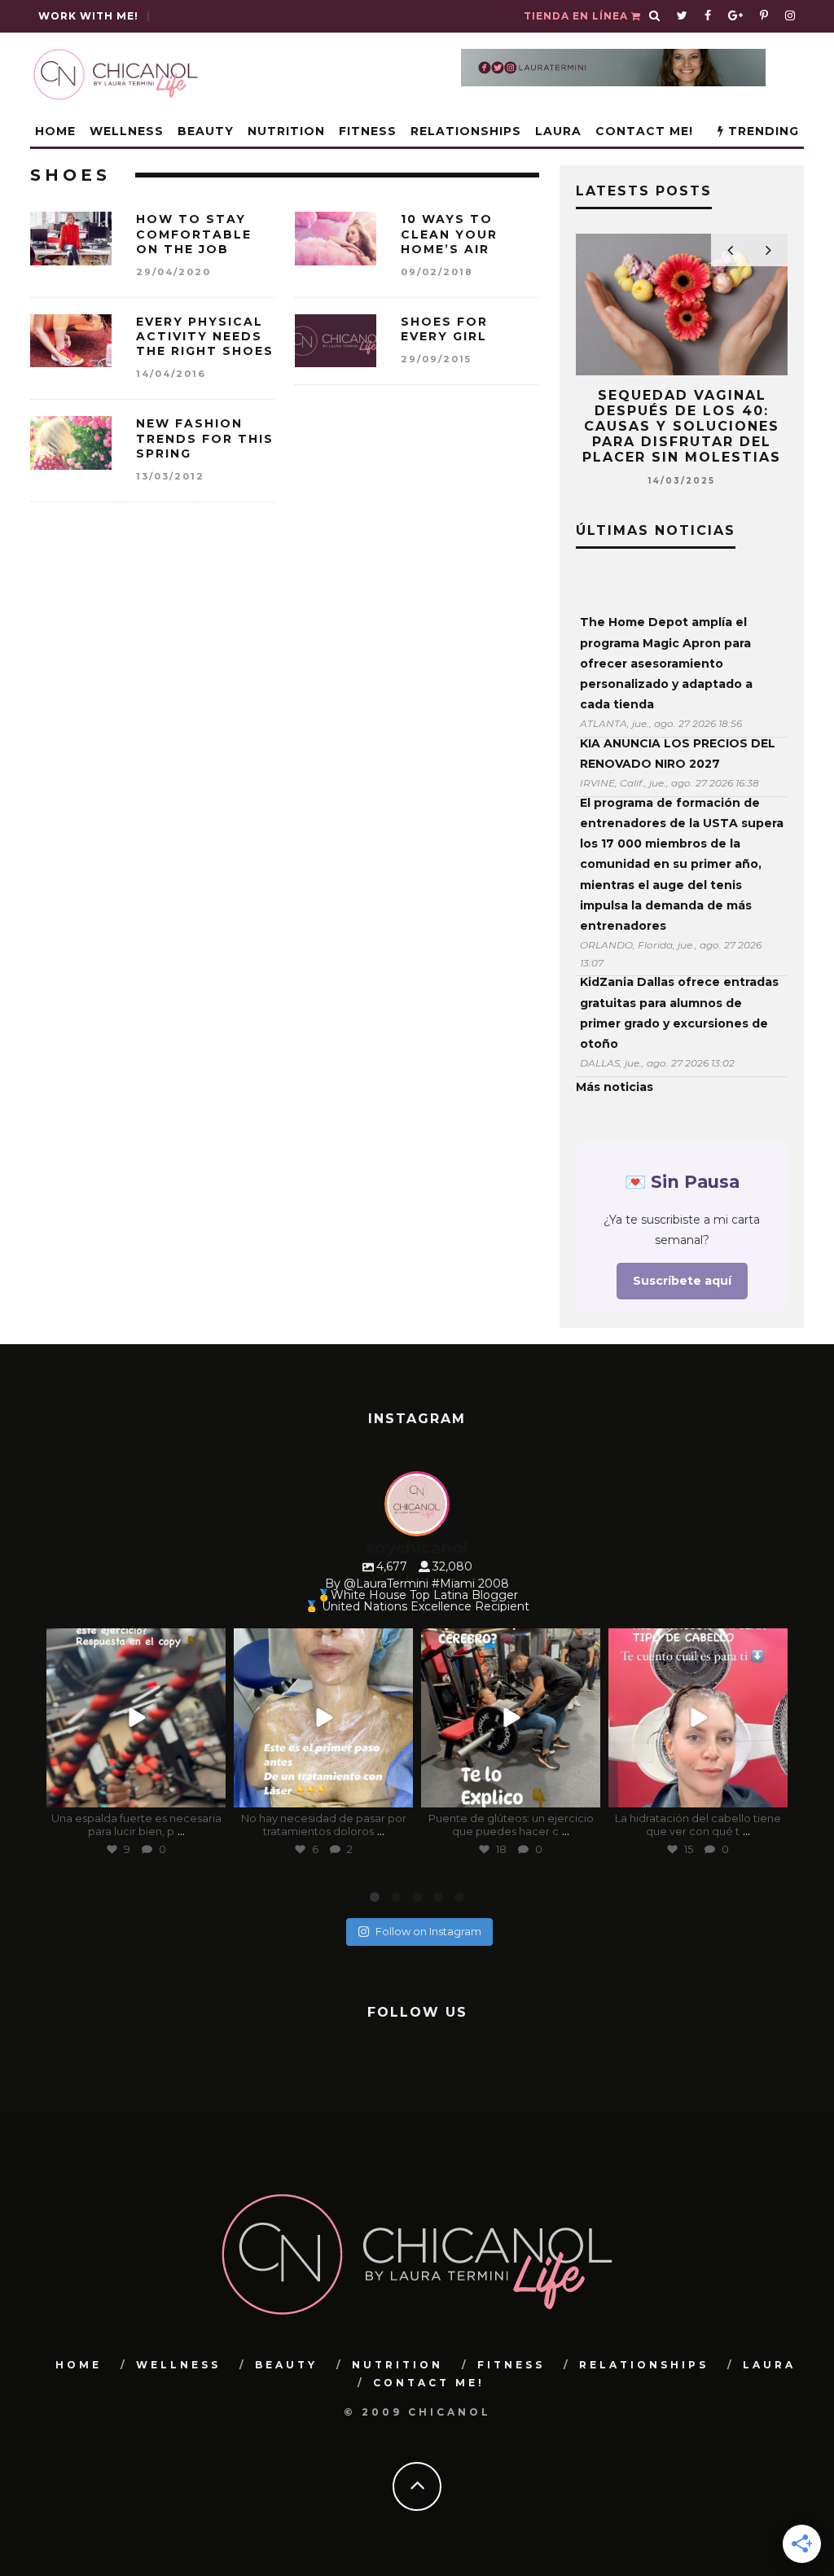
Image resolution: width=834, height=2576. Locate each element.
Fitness (368, 131)
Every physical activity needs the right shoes (205, 336)
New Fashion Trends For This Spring (205, 438)
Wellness (127, 131)
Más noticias (615, 1087)
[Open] (136, 1718)
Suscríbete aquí (682, 1281)
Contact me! (644, 131)
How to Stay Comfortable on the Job (194, 234)
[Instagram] (210, 1792)
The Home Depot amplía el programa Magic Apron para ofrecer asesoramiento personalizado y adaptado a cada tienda (666, 663)
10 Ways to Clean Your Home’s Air (449, 234)
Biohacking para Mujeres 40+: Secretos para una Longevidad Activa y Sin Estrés (682, 419)
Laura (558, 131)
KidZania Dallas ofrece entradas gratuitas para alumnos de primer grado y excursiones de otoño (679, 1013)
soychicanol (134, 1643)
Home (55, 131)
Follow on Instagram (428, 1931)
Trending (762, 131)
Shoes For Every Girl (444, 329)
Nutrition (286, 131)
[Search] (655, 16)
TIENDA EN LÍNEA (577, 16)
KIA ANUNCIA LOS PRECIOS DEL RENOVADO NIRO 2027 (678, 754)
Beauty (206, 131)
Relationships (466, 131)
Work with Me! (88, 16)
